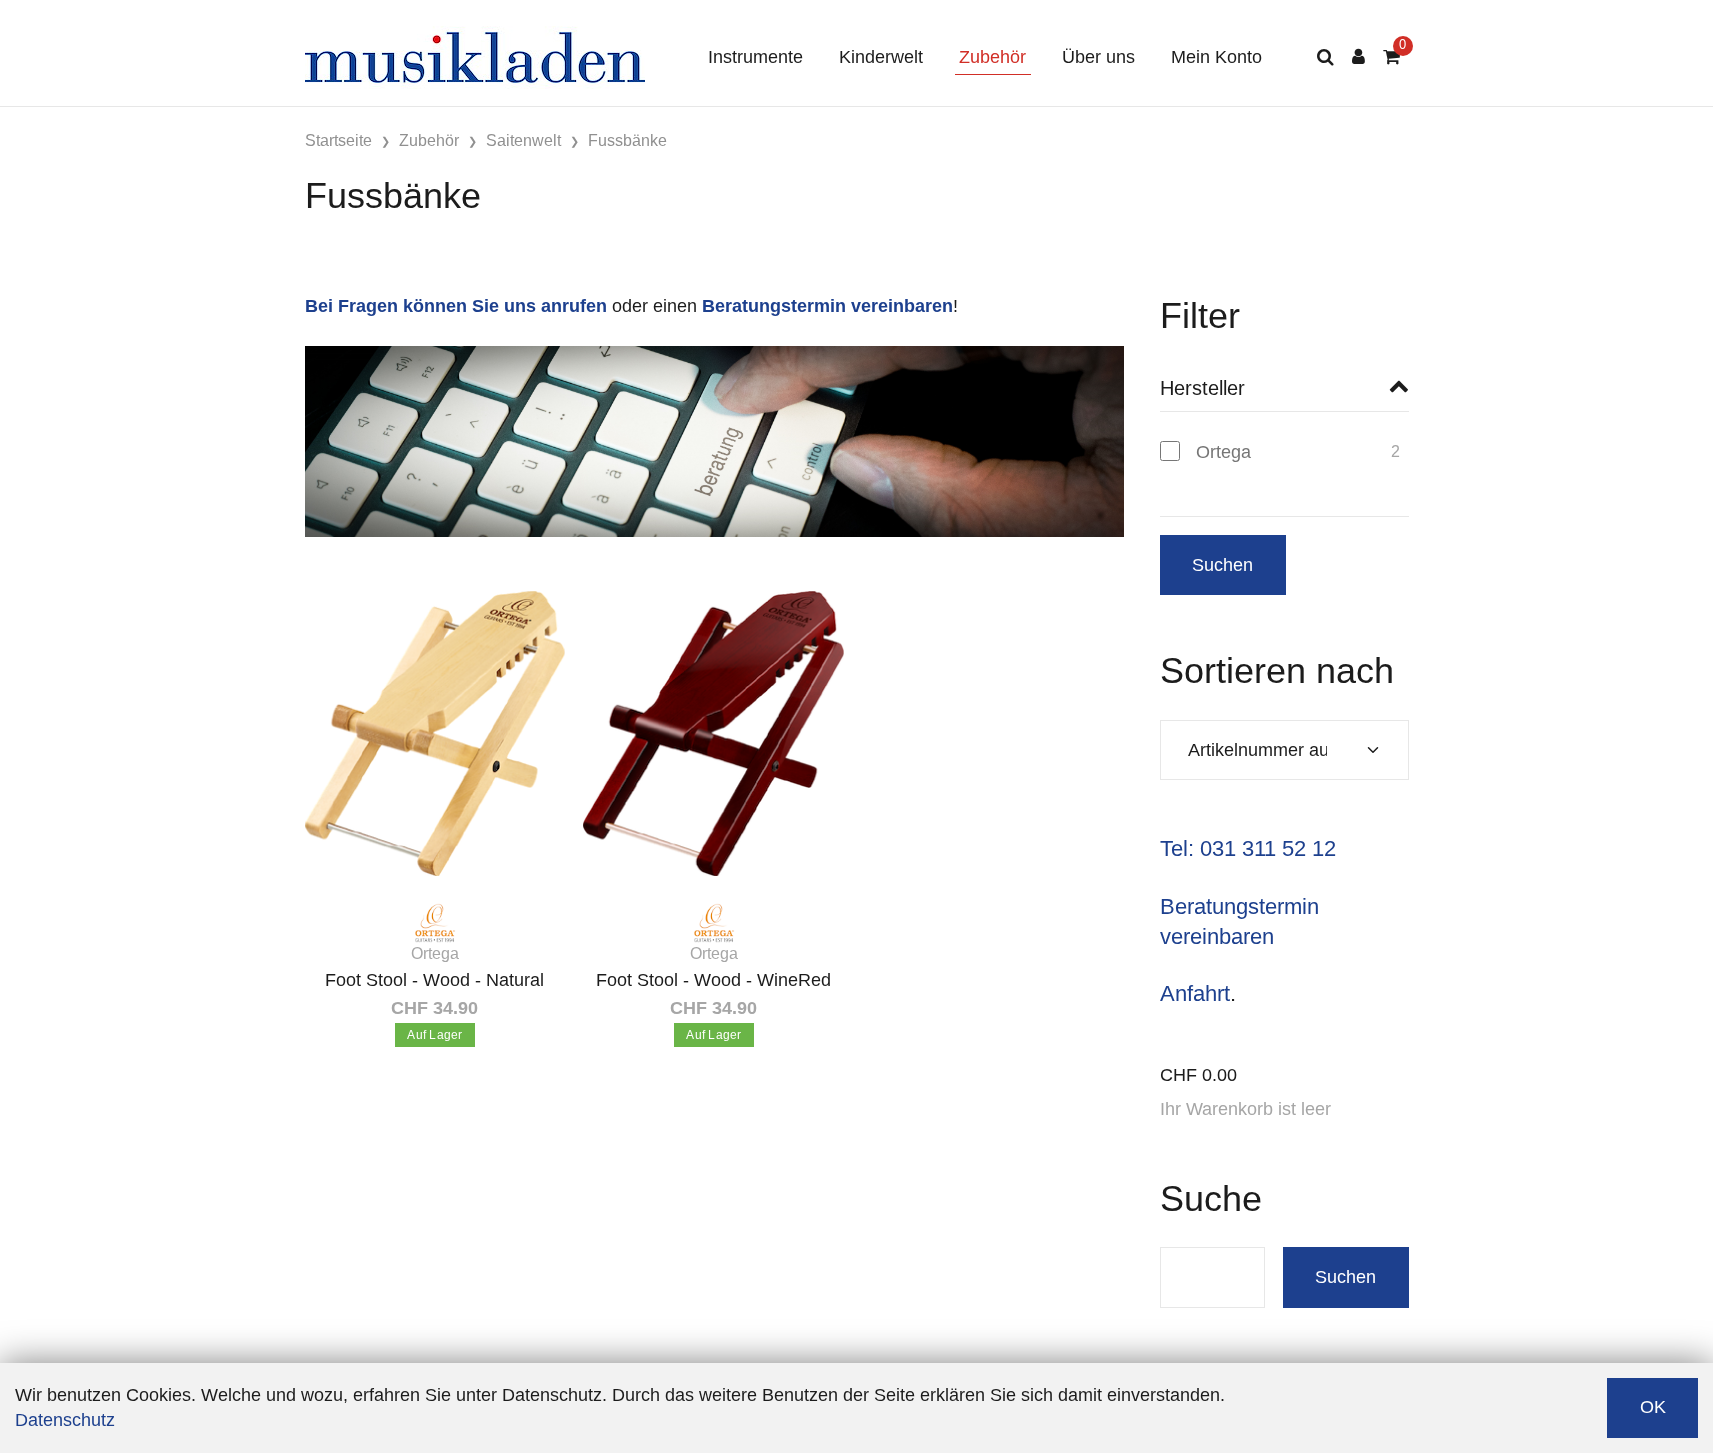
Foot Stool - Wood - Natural (434, 980)
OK (1653, 1407)
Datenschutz (65, 1420)
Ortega (1223, 452)
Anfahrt (1195, 993)
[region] (1284, 459)
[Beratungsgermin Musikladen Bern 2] (714, 440)
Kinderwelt (881, 57)
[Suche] (1325, 57)
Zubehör (992, 57)
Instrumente (755, 57)
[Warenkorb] (1391, 57)
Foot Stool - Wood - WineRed (713, 980)
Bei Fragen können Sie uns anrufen (456, 306)
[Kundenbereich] (1358, 57)
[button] (1284, 388)
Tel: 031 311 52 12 (1248, 848)
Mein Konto (1216, 57)
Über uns (1098, 57)
